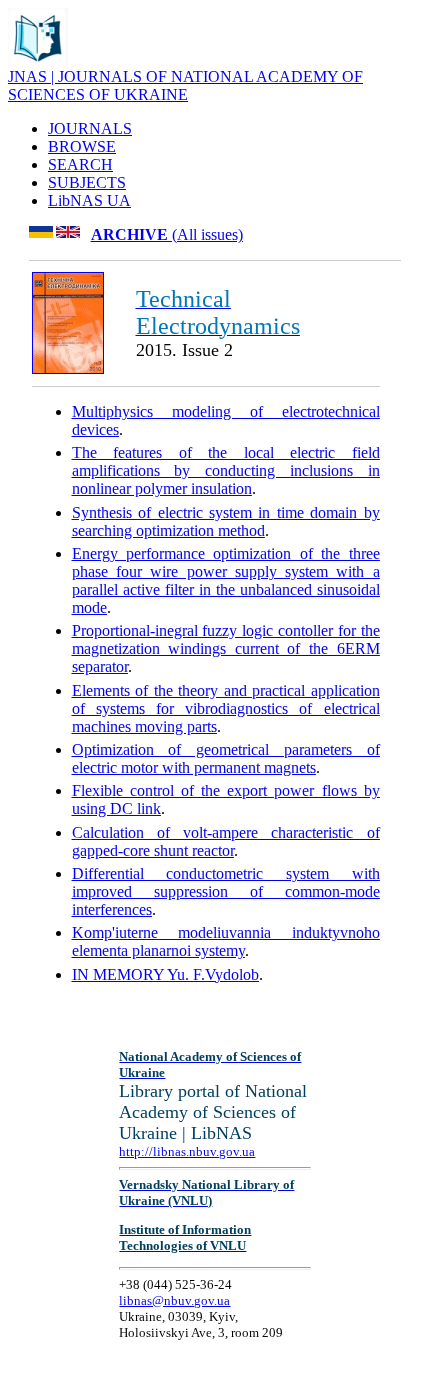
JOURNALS (90, 128)
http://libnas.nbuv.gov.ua (187, 1151)
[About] (38, 62)
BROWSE (82, 146)
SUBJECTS (87, 182)
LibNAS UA (89, 200)
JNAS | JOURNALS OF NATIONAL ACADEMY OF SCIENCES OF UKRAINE (185, 85)
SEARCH (80, 164)
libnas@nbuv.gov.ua (174, 1300)
